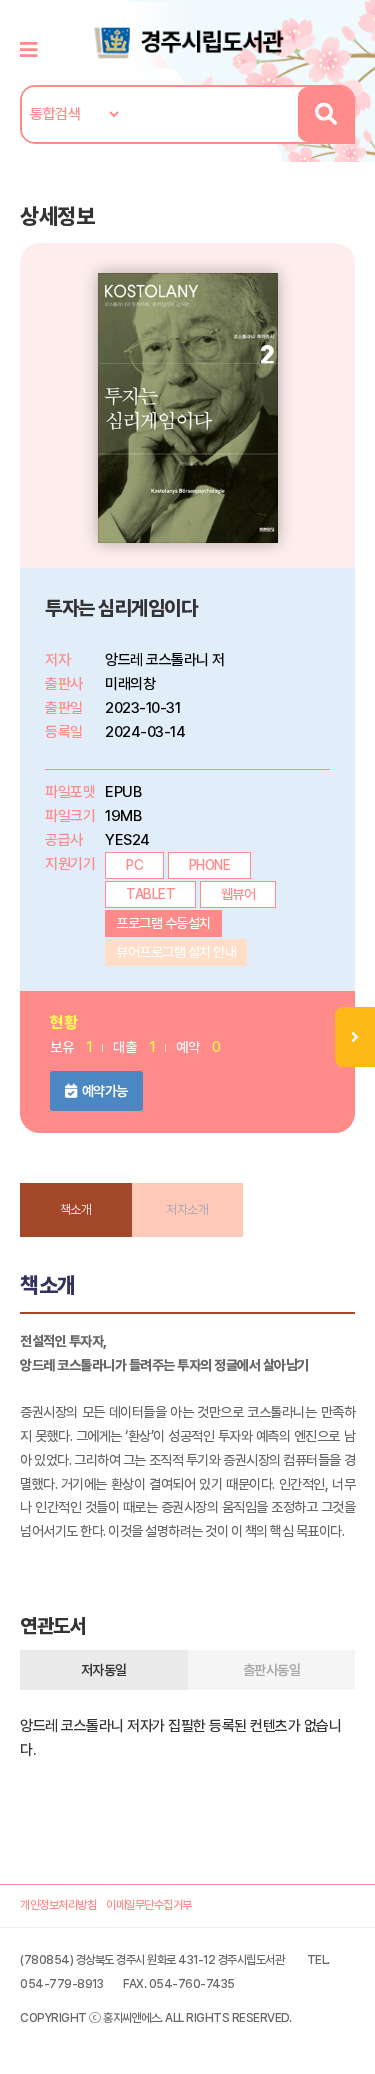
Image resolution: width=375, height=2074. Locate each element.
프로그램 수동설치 (163, 923)
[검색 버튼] (325, 114)
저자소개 (187, 1209)
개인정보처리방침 (58, 1905)
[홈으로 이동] (188, 41)
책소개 (76, 1209)
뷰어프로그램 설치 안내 (176, 952)
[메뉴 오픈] (355, 1037)
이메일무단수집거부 (149, 1905)
